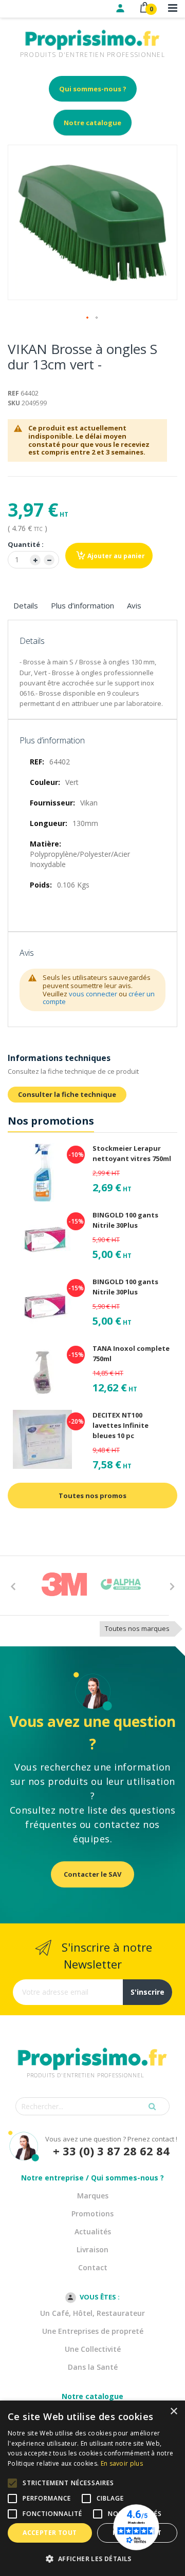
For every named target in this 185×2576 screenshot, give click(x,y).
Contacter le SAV (92, 1874)
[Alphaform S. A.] (121, 1584)
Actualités (93, 2231)
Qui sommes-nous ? (93, 89)
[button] (88, 318)
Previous (13, 1586)
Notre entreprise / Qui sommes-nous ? (92, 2178)
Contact (93, 2267)
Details (26, 605)
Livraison (92, 2249)
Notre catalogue (92, 123)
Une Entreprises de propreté (93, 2331)
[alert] (92, 2488)
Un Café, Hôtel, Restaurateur (92, 2313)
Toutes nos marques (137, 1628)
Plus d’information (82, 605)
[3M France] (64, 1584)
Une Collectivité (93, 2349)
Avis (134, 605)
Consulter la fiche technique (67, 1094)
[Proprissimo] (37, 5)
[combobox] (92, 2106)
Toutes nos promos (92, 1496)
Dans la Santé (93, 2367)
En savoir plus (122, 2463)
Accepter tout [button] (50, 2533)
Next (172, 1586)
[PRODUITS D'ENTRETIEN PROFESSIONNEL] (92, 2046)
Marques (93, 2196)
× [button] (173, 2412)
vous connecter (93, 994)
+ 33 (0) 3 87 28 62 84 (111, 2151)
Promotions (92, 2214)
